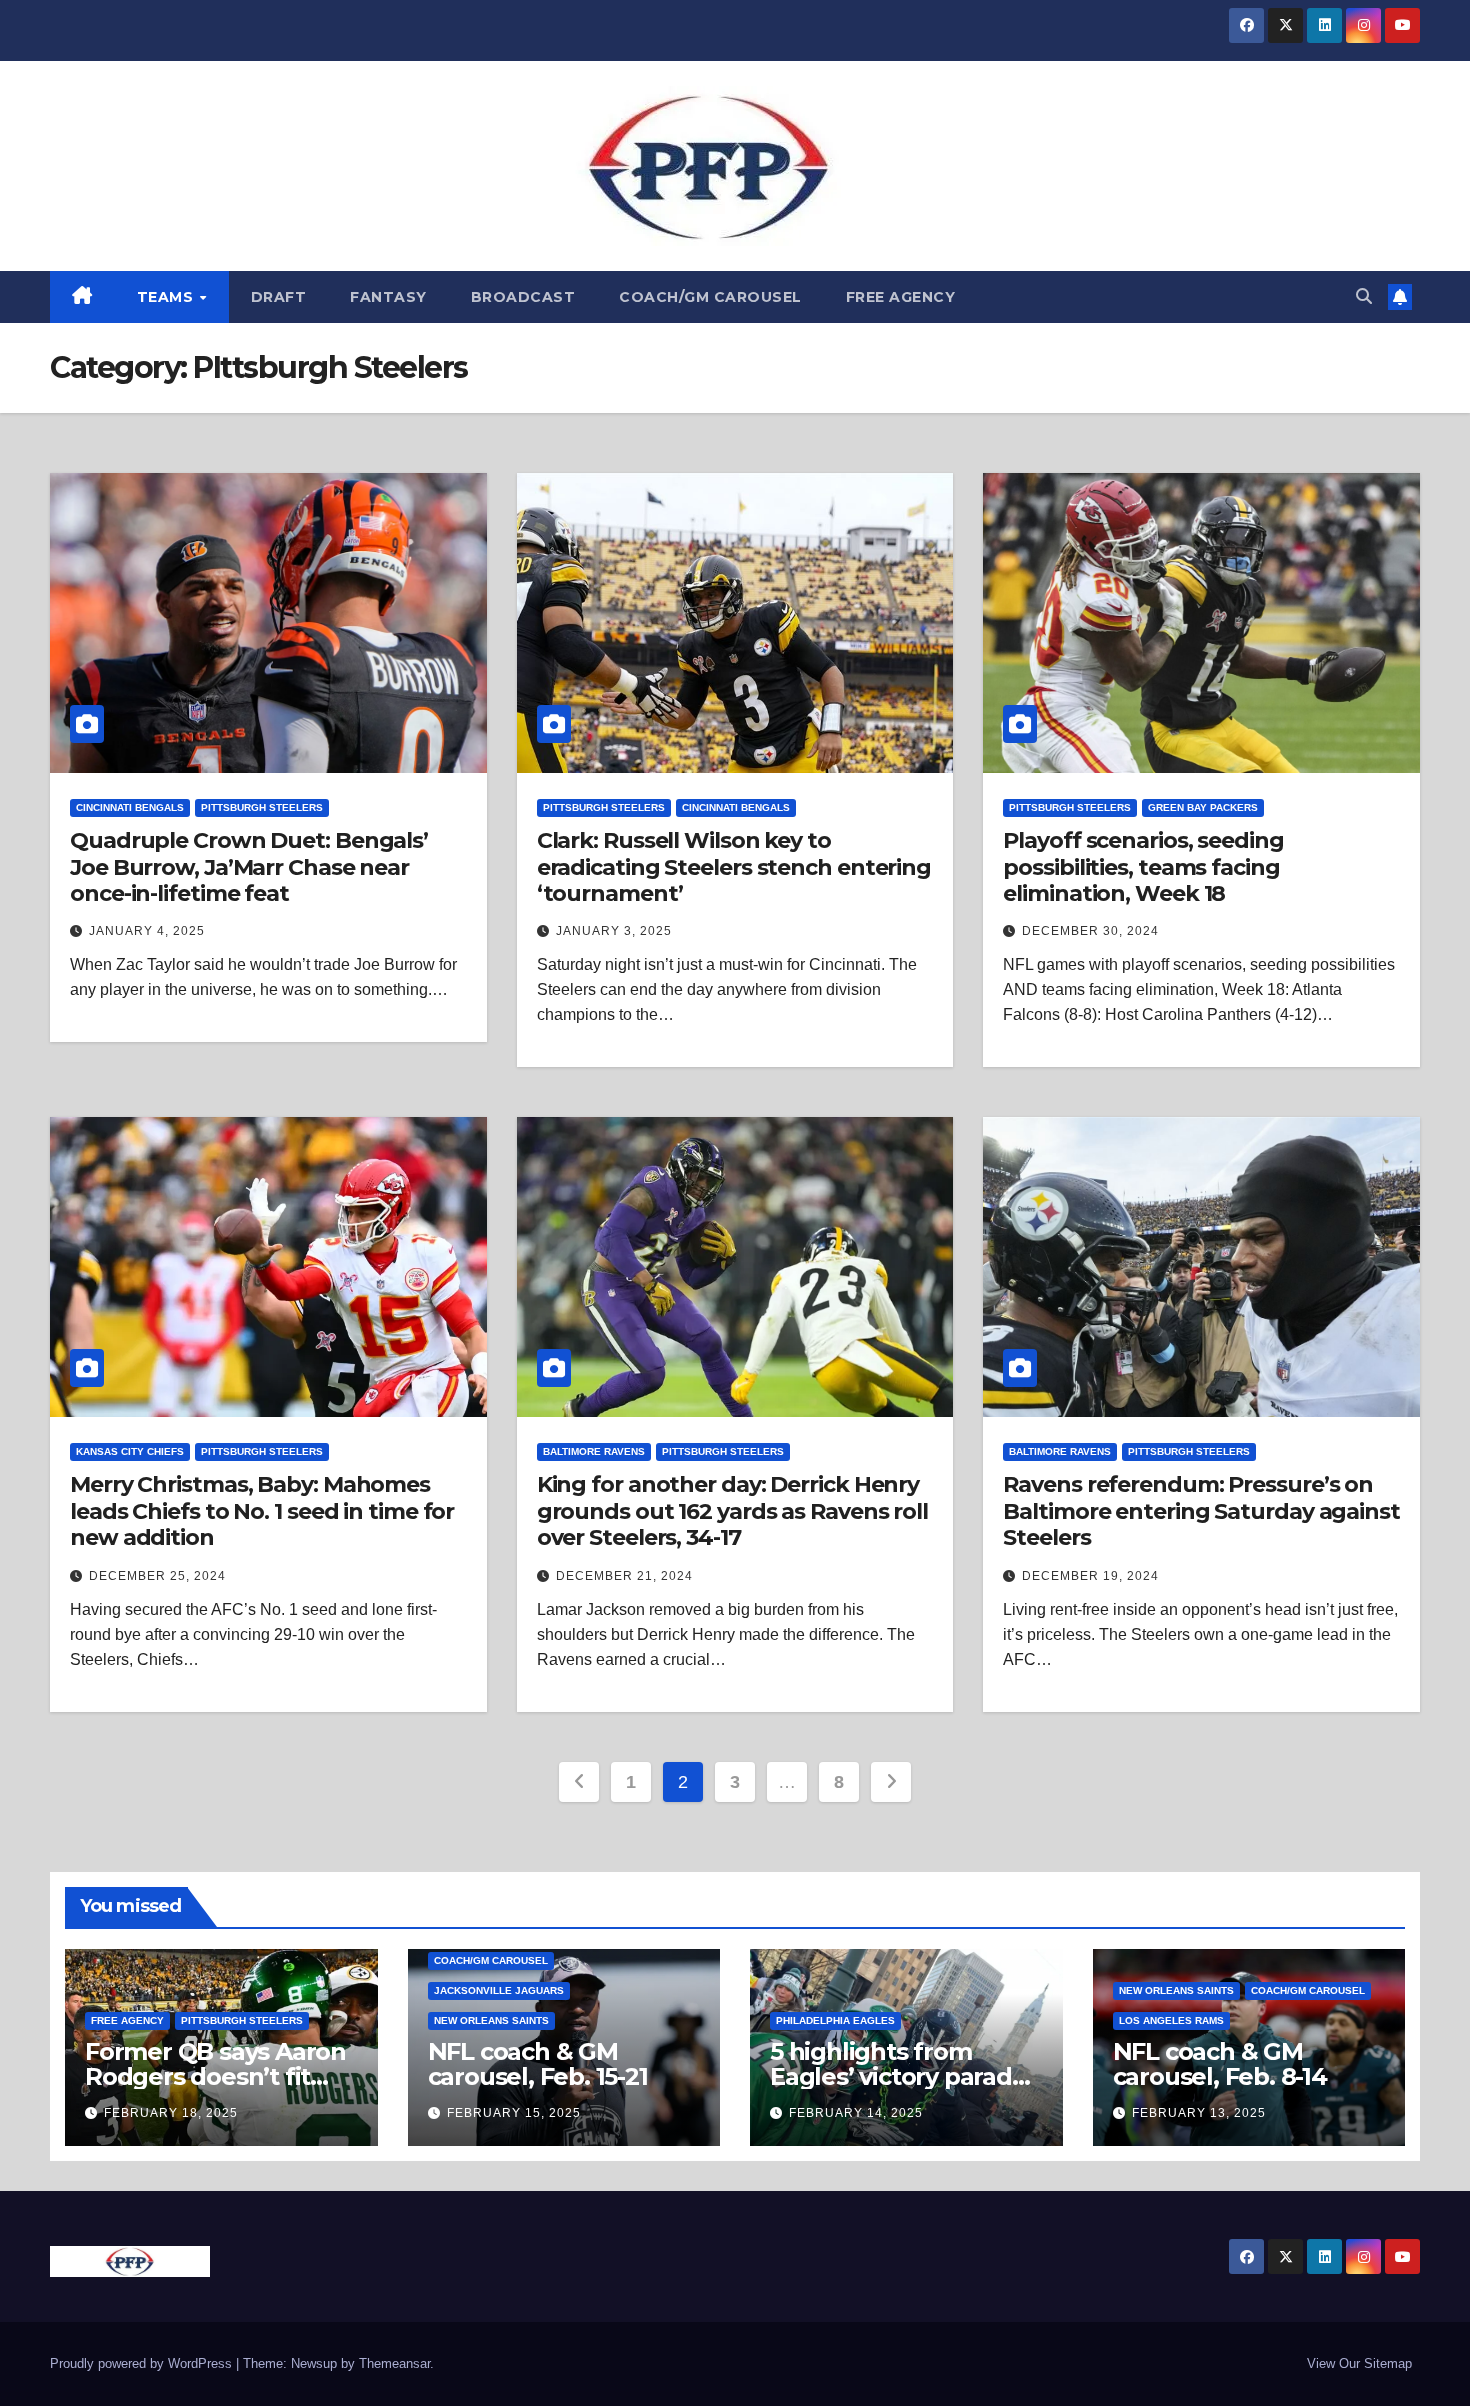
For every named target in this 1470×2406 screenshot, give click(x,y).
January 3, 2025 (614, 931)
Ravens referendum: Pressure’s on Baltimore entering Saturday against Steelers (1201, 1511)
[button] (1364, 296)
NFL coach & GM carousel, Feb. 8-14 (1220, 2064)
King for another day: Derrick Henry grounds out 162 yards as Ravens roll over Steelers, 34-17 (732, 1511)
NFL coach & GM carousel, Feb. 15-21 (538, 2064)
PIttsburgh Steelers (262, 807)
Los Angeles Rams (1171, 2020)
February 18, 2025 (171, 2113)
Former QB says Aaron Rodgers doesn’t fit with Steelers (215, 2076)
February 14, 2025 (856, 2113)
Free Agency (901, 297)
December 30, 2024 (1090, 931)
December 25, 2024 (157, 1576)
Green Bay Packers (1203, 807)
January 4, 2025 (147, 931)
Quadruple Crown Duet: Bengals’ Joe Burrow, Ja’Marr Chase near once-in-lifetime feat (249, 867)
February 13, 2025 (1199, 2113)
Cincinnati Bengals (130, 807)
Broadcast (523, 297)
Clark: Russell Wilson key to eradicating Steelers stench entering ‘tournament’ (734, 867)
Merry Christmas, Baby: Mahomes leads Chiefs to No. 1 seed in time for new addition (262, 1511)
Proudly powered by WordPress (143, 2363)
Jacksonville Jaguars (499, 1990)
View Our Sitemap (1359, 2363)
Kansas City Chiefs (130, 1451)
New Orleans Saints (491, 2020)
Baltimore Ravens (594, 1451)
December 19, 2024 (1090, 1576)
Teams (167, 297)
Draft (279, 297)
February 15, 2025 (514, 2113)
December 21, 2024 (624, 1576)
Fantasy (388, 297)
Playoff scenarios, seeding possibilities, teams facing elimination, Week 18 (1143, 867)
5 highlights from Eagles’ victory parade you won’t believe (898, 2076)
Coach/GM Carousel (710, 297)
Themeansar (394, 2363)
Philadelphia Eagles (835, 2020)
